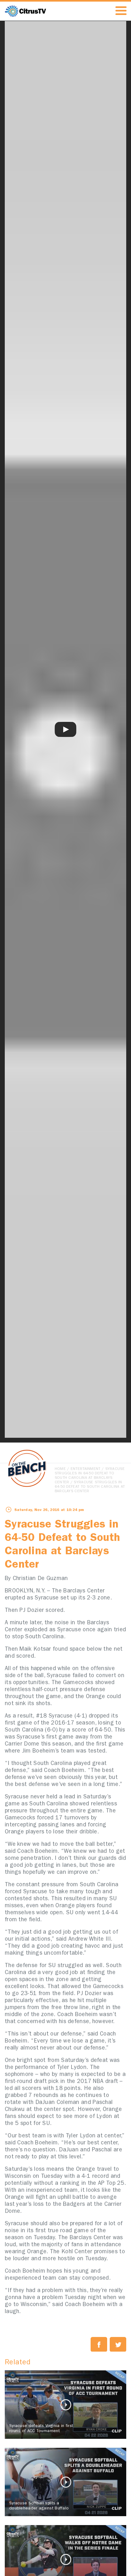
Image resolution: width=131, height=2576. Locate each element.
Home (60, 1469)
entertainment (86, 1469)
